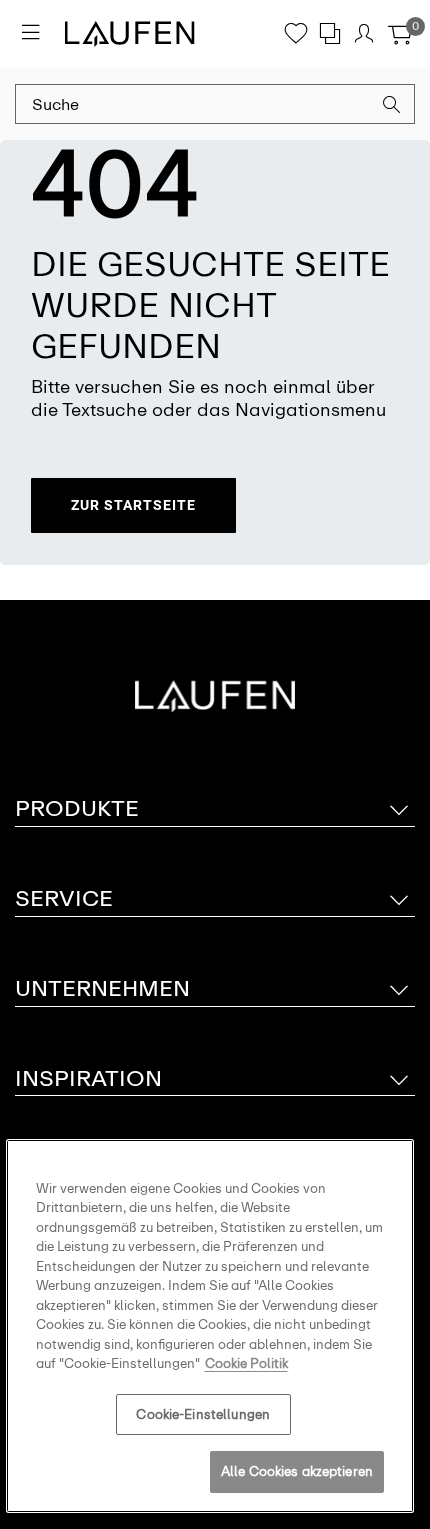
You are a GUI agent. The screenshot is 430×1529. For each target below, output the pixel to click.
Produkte (77, 808)
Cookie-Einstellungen (203, 1414)
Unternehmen (102, 988)
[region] (210, 1326)
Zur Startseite (133, 505)
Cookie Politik (246, 1363)
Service (64, 898)
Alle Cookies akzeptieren (297, 1471)
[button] (392, 107)
